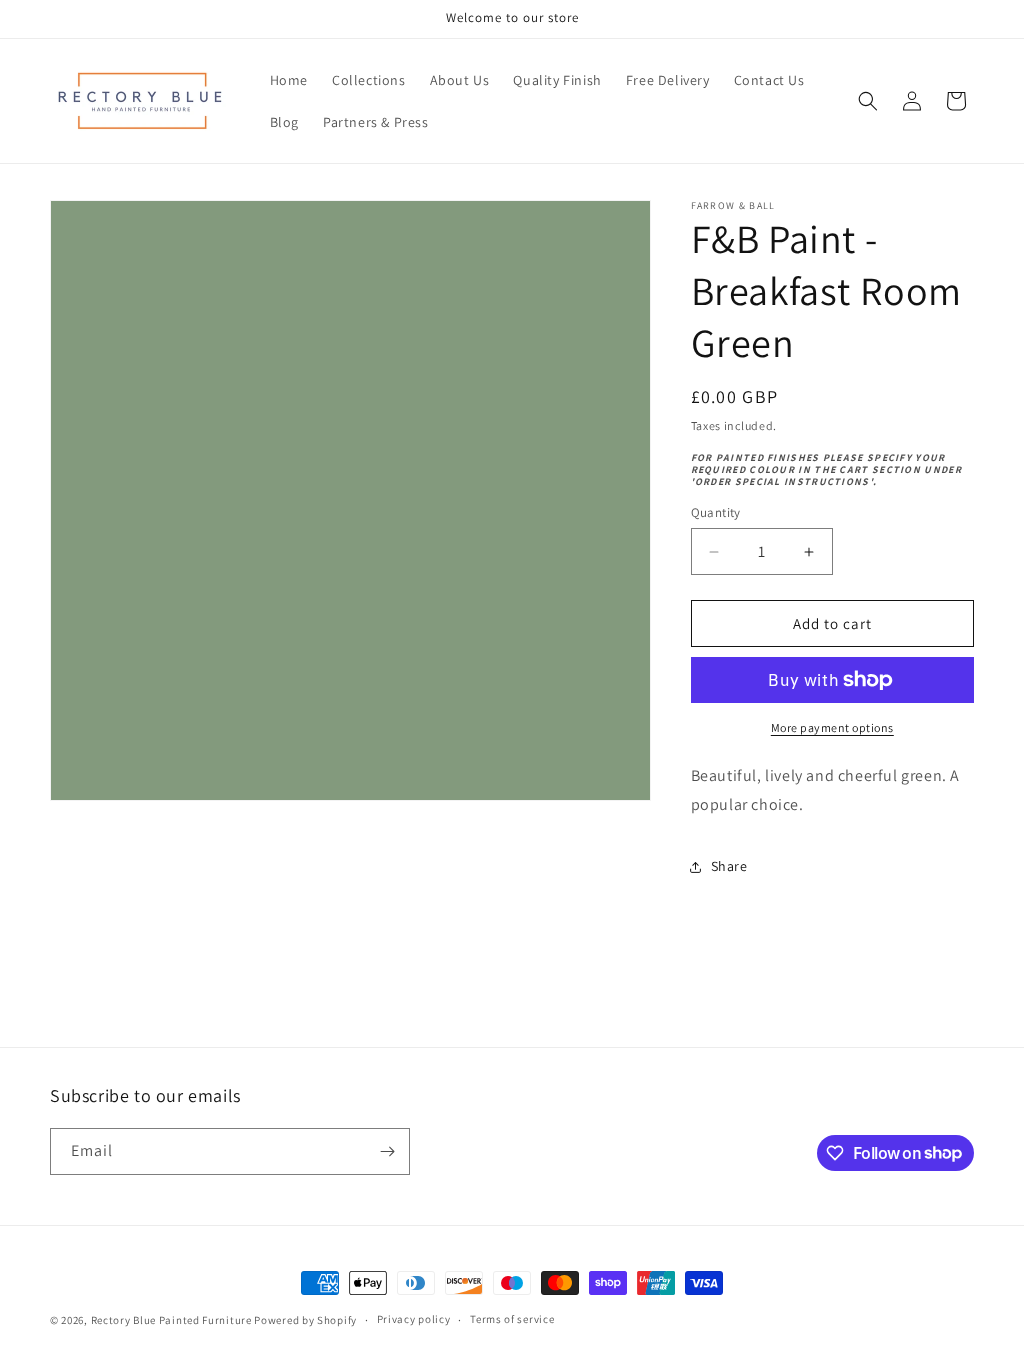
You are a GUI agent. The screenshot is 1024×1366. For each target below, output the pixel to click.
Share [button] (729, 866)
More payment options (832, 727)
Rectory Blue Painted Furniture (171, 1320)
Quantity (716, 512)
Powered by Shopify (305, 1320)
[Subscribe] (387, 1151)
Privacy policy (414, 1319)
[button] (868, 101)
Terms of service (512, 1319)
